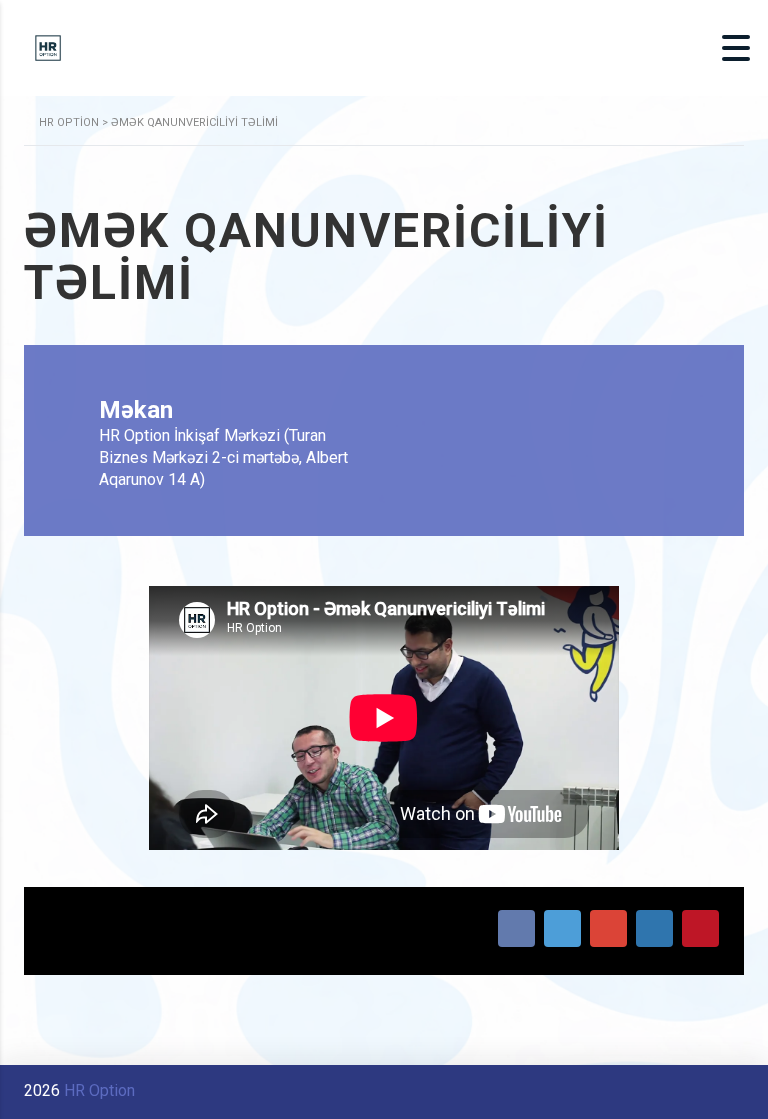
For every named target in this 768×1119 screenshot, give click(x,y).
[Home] (48, 46)
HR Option (99, 1090)
